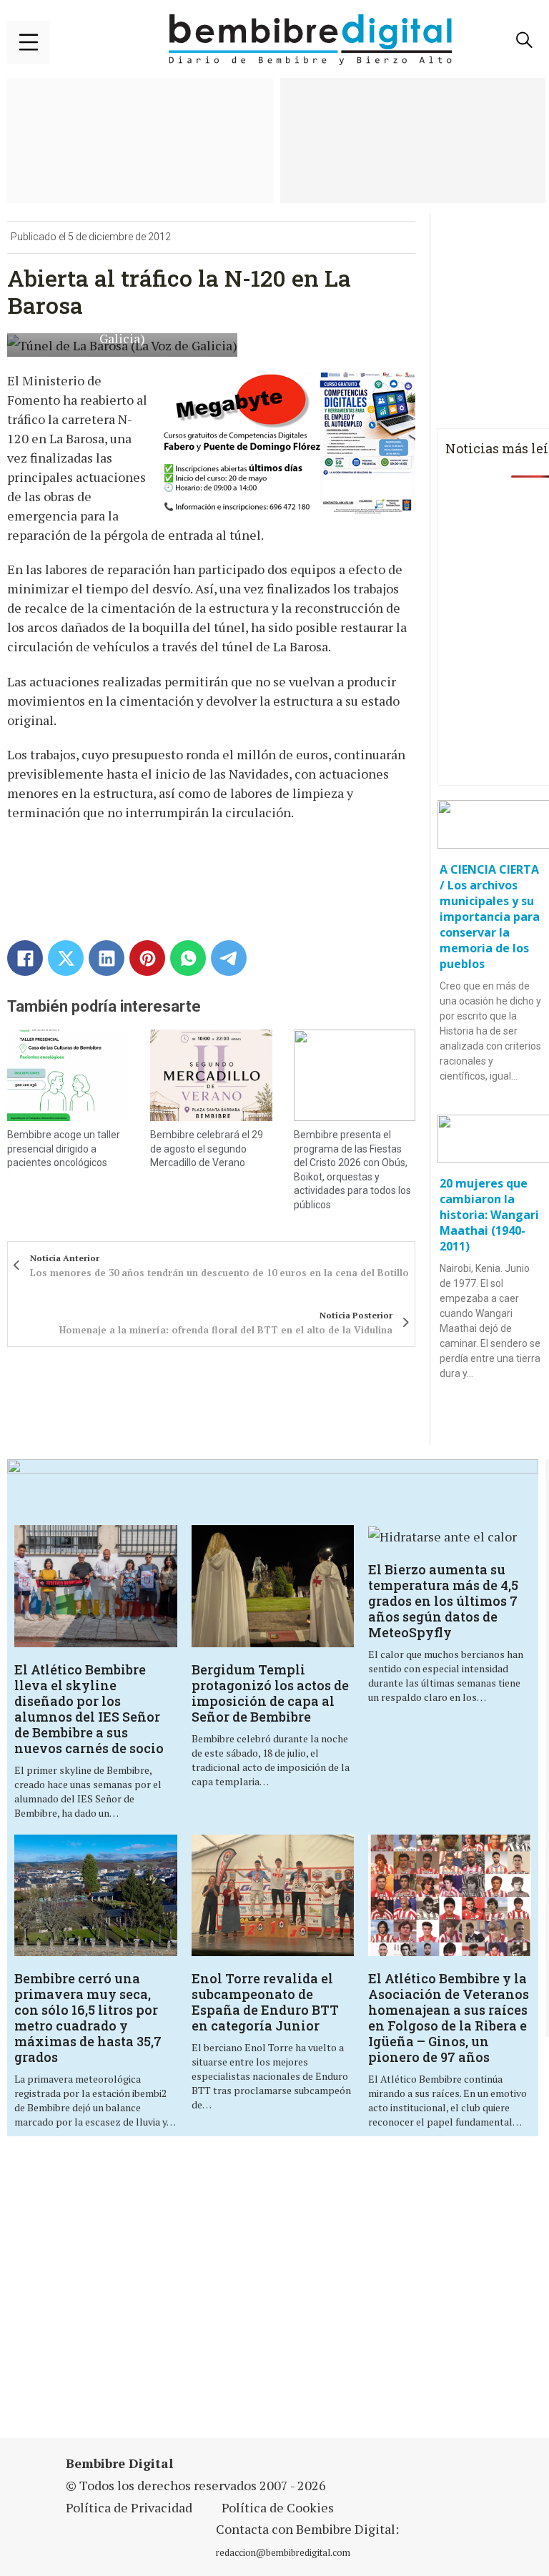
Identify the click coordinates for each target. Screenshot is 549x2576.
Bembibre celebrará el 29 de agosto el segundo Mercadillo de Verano (207, 1149)
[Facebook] (25, 958)
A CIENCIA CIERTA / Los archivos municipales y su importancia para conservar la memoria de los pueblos (490, 917)
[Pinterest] (147, 958)
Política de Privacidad (129, 2507)
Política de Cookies (278, 2507)
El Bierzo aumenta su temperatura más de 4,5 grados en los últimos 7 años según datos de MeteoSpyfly (443, 1601)
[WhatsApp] (188, 958)
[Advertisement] (189, 2296)
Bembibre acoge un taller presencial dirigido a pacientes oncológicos (64, 1149)
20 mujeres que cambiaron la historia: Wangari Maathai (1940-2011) (489, 1215)
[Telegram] (229, 958)
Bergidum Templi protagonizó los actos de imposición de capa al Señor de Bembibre (270, 1693)
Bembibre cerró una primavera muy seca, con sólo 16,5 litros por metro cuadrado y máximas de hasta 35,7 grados (88, 2018)
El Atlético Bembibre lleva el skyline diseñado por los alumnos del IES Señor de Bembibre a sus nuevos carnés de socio (89, 1709)
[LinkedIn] (107, 958)
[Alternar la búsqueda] (524, 40)
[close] (29, 42)
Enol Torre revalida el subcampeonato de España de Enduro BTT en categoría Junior (265, 2002)
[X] (66, 958)
